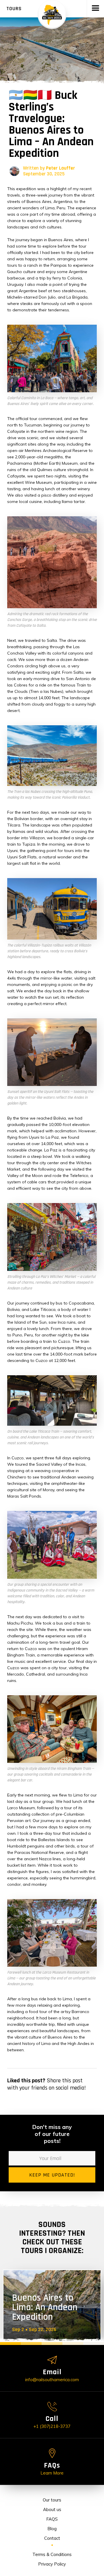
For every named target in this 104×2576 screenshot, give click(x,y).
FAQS (52, 2519)
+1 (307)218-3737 (52, 2426)
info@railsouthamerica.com (52, 2380)
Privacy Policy (52, 2564)
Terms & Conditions (52, 2554)
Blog (52, 2529)
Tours (14, 9)
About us (52, 2509)
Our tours (52, 2500)
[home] (52, 14)
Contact (52, 2538)
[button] (95, 9)
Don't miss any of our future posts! (52, 2134)
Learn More (52, 2473)
